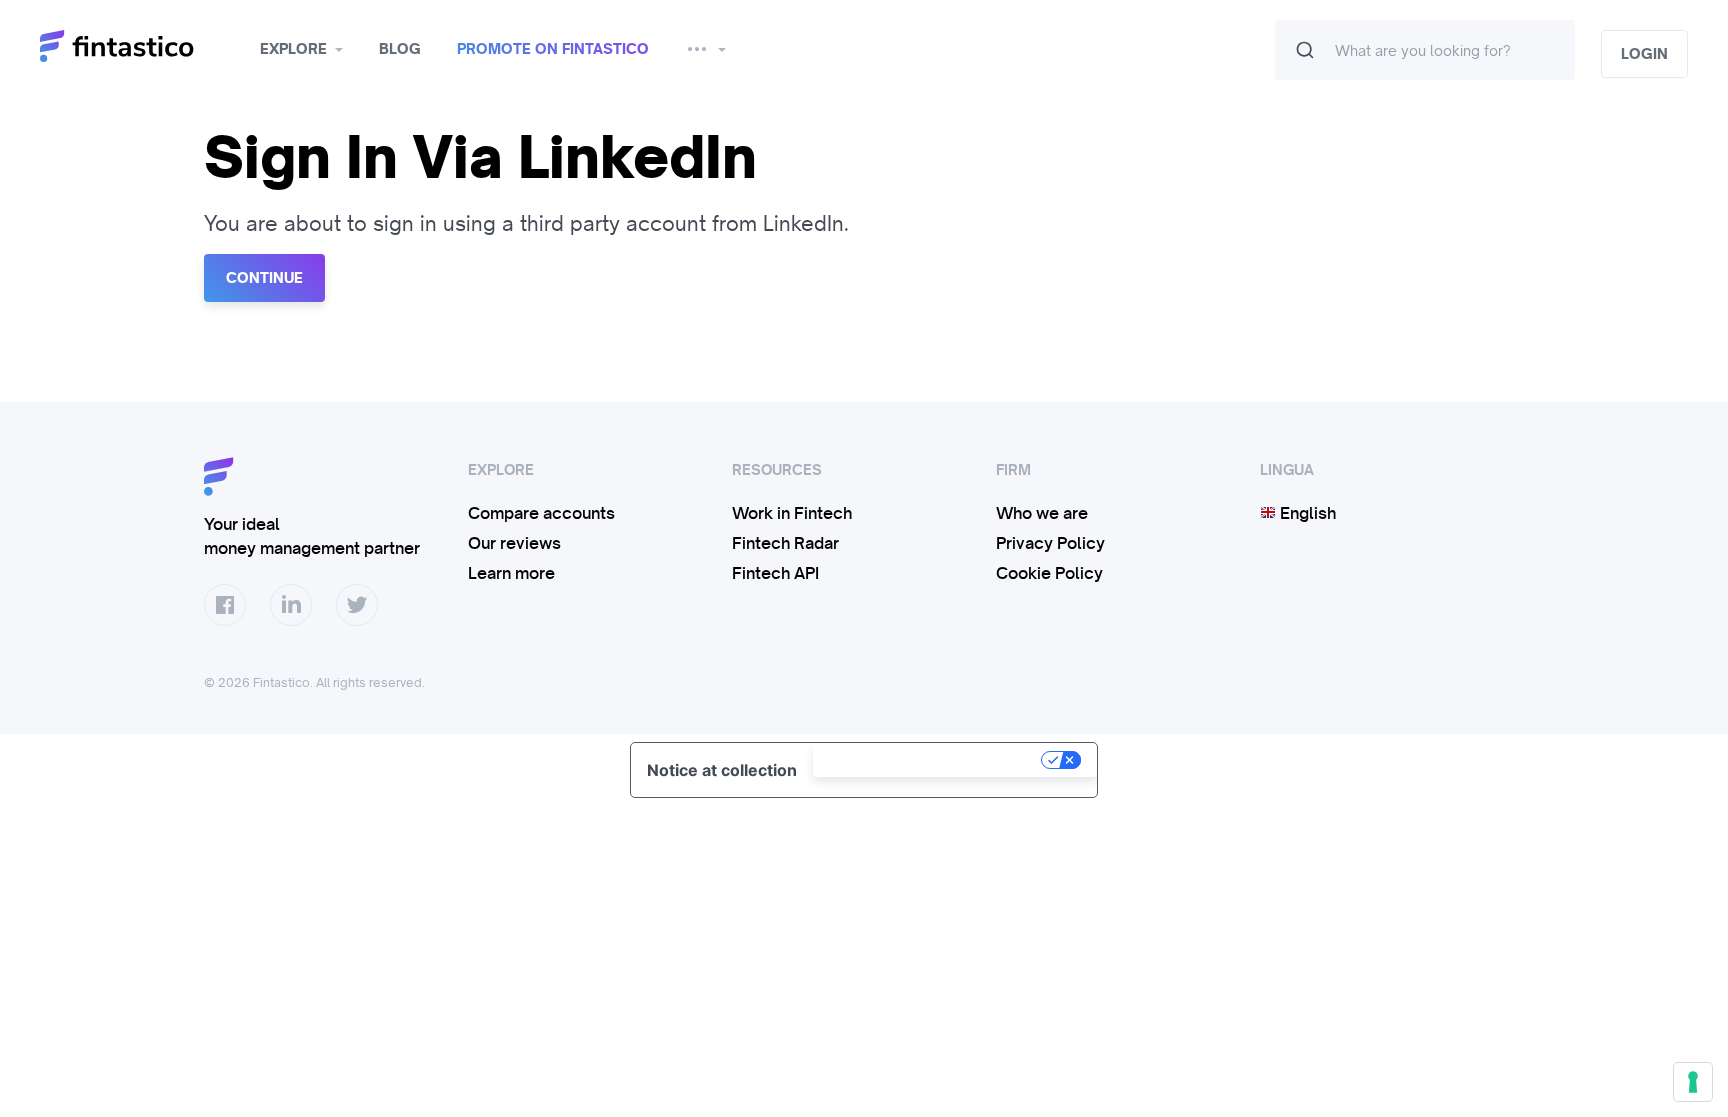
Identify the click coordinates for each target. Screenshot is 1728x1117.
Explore (293, 49)
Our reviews (514, 543)
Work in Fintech (792, 513)
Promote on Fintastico (553, 49)
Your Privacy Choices (929, 760)
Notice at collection (722, 770)
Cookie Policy (1049, 573)
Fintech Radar (785, 543)
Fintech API (775, 573)
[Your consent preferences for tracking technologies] (1693, 1082)
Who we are (1042, 513)
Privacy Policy (1050, 543)
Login (1644, 54)
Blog (400, 49)
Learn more (511, 573)
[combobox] (1425, 50)
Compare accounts (541, 513)
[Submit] (1305, 50)
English (1306, 513)
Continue (264, 278)
